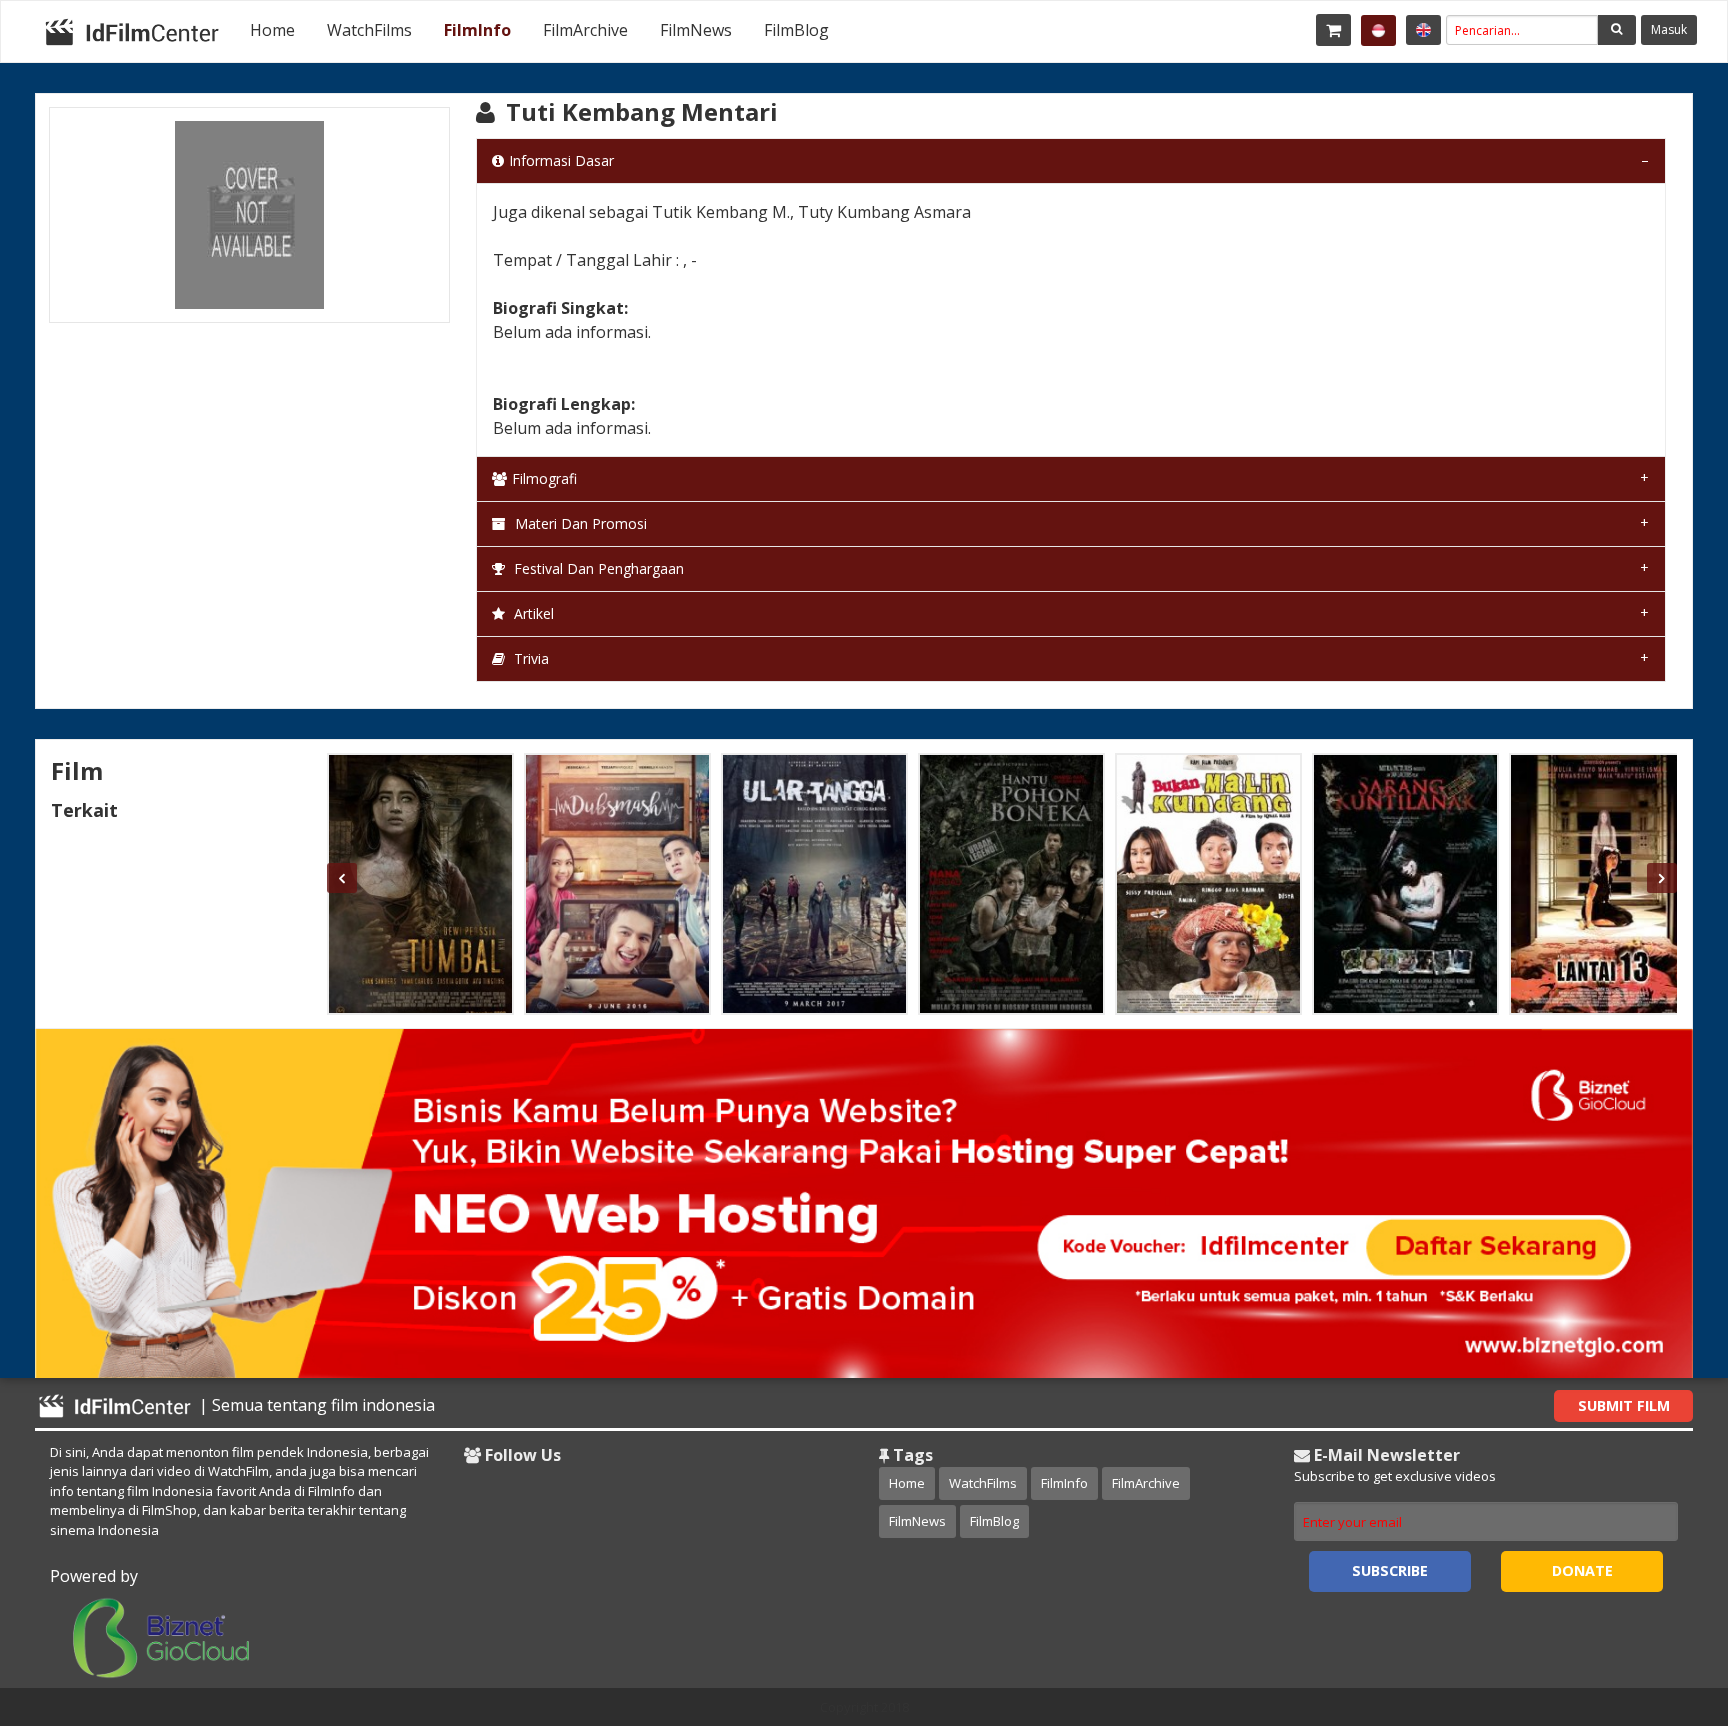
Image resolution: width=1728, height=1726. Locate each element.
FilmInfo (477, 30)
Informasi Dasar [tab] (561, 160)
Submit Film (1624, 1405)
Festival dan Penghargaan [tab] (597, 568)
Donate (1582, 1570)
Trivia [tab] (529, 658)
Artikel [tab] (532, 613)
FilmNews (696, 30)
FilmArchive (585, 30)
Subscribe (1390, 1570)
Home (272, 30)
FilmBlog (796, 30)
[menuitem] (272, 30)
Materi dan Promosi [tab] (579, 523)
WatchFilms (369, 30)
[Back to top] (1663, 1601)
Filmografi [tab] (544, 478)
